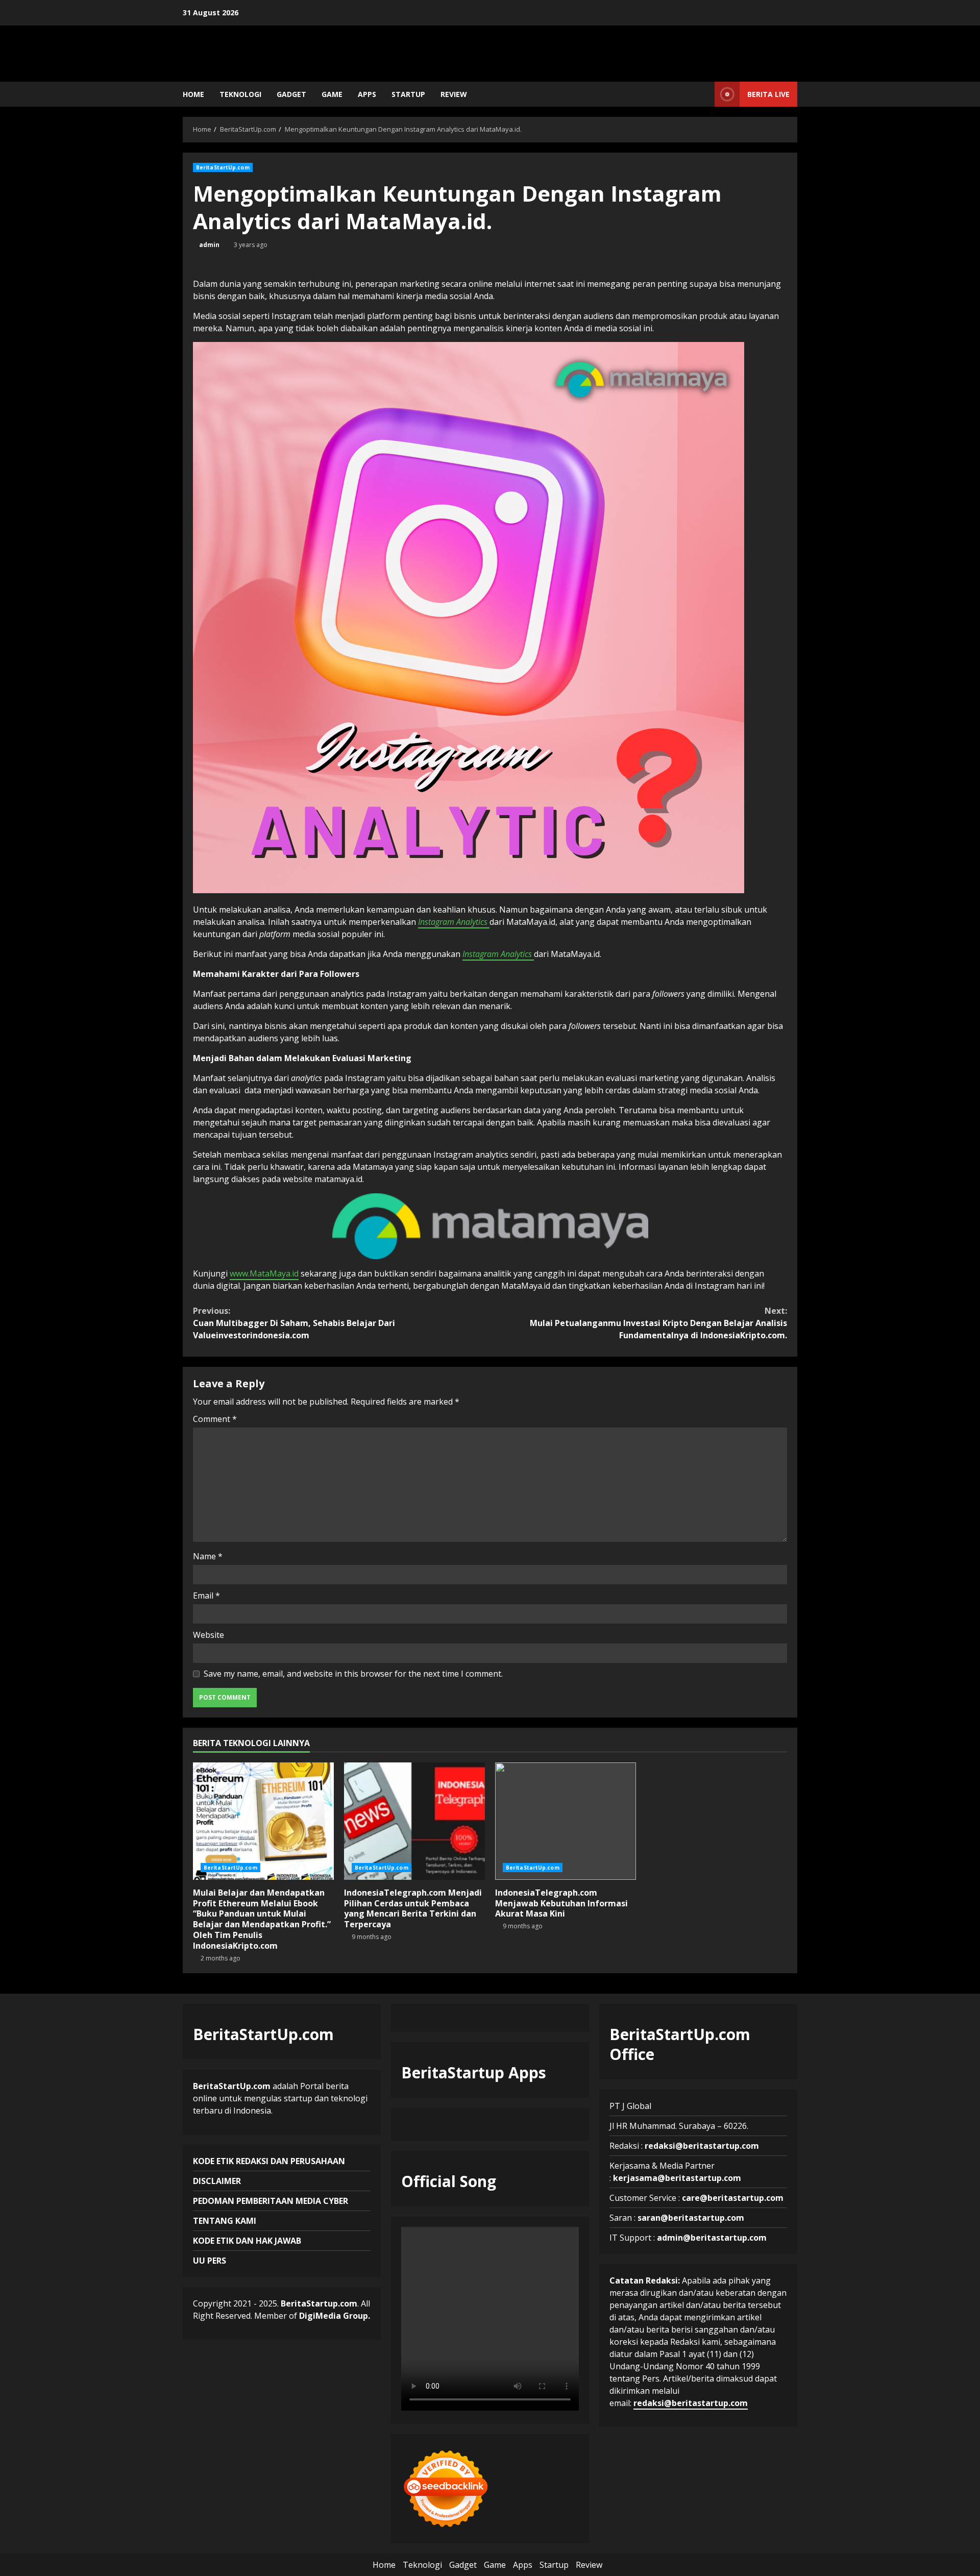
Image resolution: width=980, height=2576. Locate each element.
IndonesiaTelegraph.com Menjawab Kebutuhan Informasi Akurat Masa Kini (566, 1821)
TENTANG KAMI (225, 2221)
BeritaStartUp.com (223, 167)
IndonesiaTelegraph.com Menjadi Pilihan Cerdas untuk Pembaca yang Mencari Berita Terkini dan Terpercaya (414, 1821)
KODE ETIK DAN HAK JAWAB (247, 2241)
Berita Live (768, 94)
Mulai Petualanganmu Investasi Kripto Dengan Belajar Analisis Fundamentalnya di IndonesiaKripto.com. (658, 1323)
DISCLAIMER (217, 2181)
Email (206, 1596)
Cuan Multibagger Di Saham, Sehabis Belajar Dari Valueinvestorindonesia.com (294, 1323)
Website (209, 1635)
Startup (408, 94)
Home (193, 94)
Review (454, 94)
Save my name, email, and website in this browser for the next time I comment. (353, 1674)
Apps (367, 94)
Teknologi (240, 94)
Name (208, 1556)
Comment (215, 1419)
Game (332, 94)
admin (209, 245)
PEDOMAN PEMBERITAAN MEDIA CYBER (271, 2201)
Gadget (291, 94)
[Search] (704, 94)
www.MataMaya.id (264, 1273)
